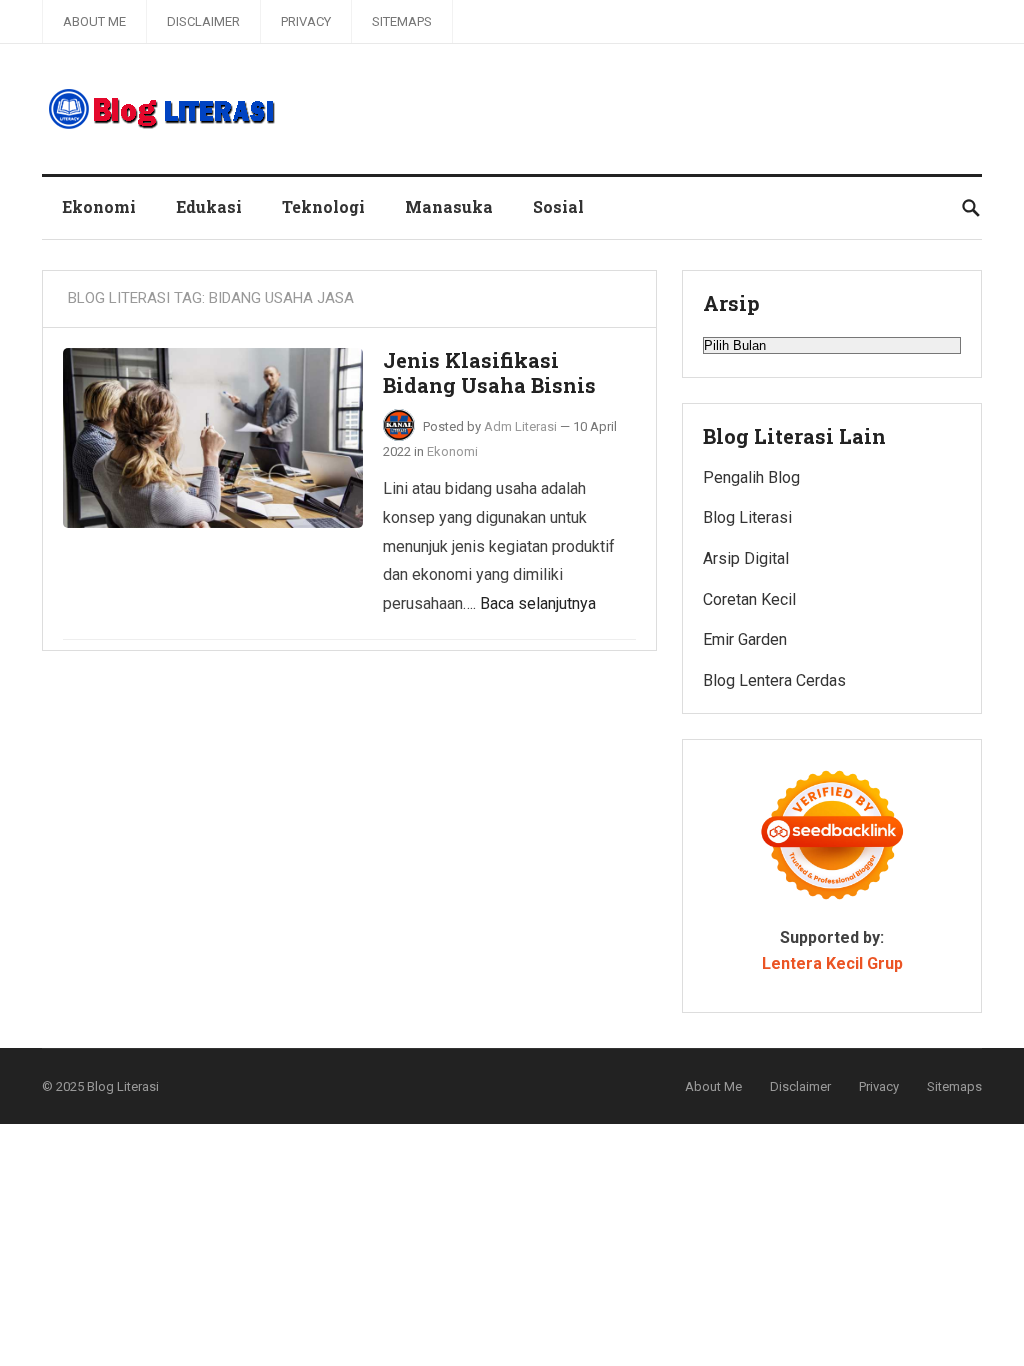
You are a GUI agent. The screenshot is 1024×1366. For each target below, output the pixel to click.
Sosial (558, 206)
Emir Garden (745, 639)
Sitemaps (402, 21)
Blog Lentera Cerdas (774, 680)
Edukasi (209, 206)
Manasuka (449, 206)
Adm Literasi (520, 426)
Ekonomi (99, 206)
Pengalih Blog (751, 477)
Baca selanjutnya (538, 603)
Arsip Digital (746, 558)
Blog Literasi (747, 517)
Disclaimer (203, 21)
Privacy (306, 21)
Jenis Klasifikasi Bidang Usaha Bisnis (489, 373)
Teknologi (323, 206)
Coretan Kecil (749, 599)
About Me (94, 21)
